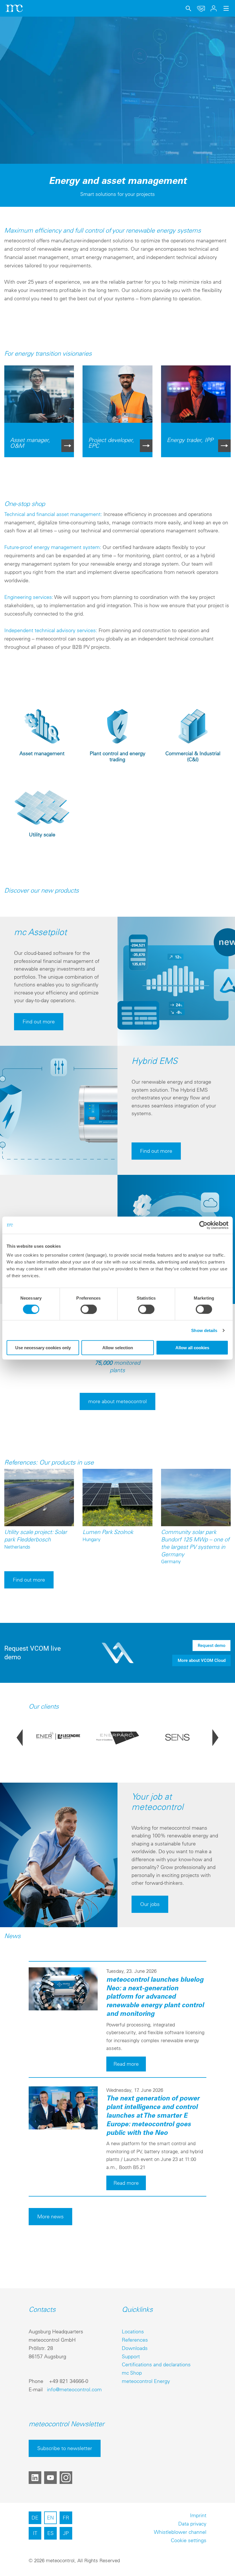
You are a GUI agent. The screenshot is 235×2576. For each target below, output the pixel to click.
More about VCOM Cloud (202, 1660)
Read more (126, 2064)
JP (66, 2533)
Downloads (135, 2348)
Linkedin (35, 2478)
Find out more (39, 1022)
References (135, 2340)
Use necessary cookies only (43, 1348)
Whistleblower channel (180, 2532)
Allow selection (118, 1348)
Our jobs (150, 1904)
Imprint (198, 2515)
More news (50, 2216)
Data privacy (192, 2524)
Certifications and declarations (156, 2364)
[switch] (89, 1309)
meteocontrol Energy (146, 2381)
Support (131, 2356)
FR (66, 2518)
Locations (133, 2331)
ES (50, 2533)
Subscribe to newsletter (65, 2448)
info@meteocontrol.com (74, 2389)
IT (35, 2533)
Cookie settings (189, 2540)
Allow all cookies (192, 1348)
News (12, 1936)
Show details (204, 1330)
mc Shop (132, 2373)
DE (35, 2518)
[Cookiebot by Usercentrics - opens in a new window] (203, 1225)
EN (50, 2518)
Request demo (212, 1646)
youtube (50, 2478)
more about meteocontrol (117, 1401)
